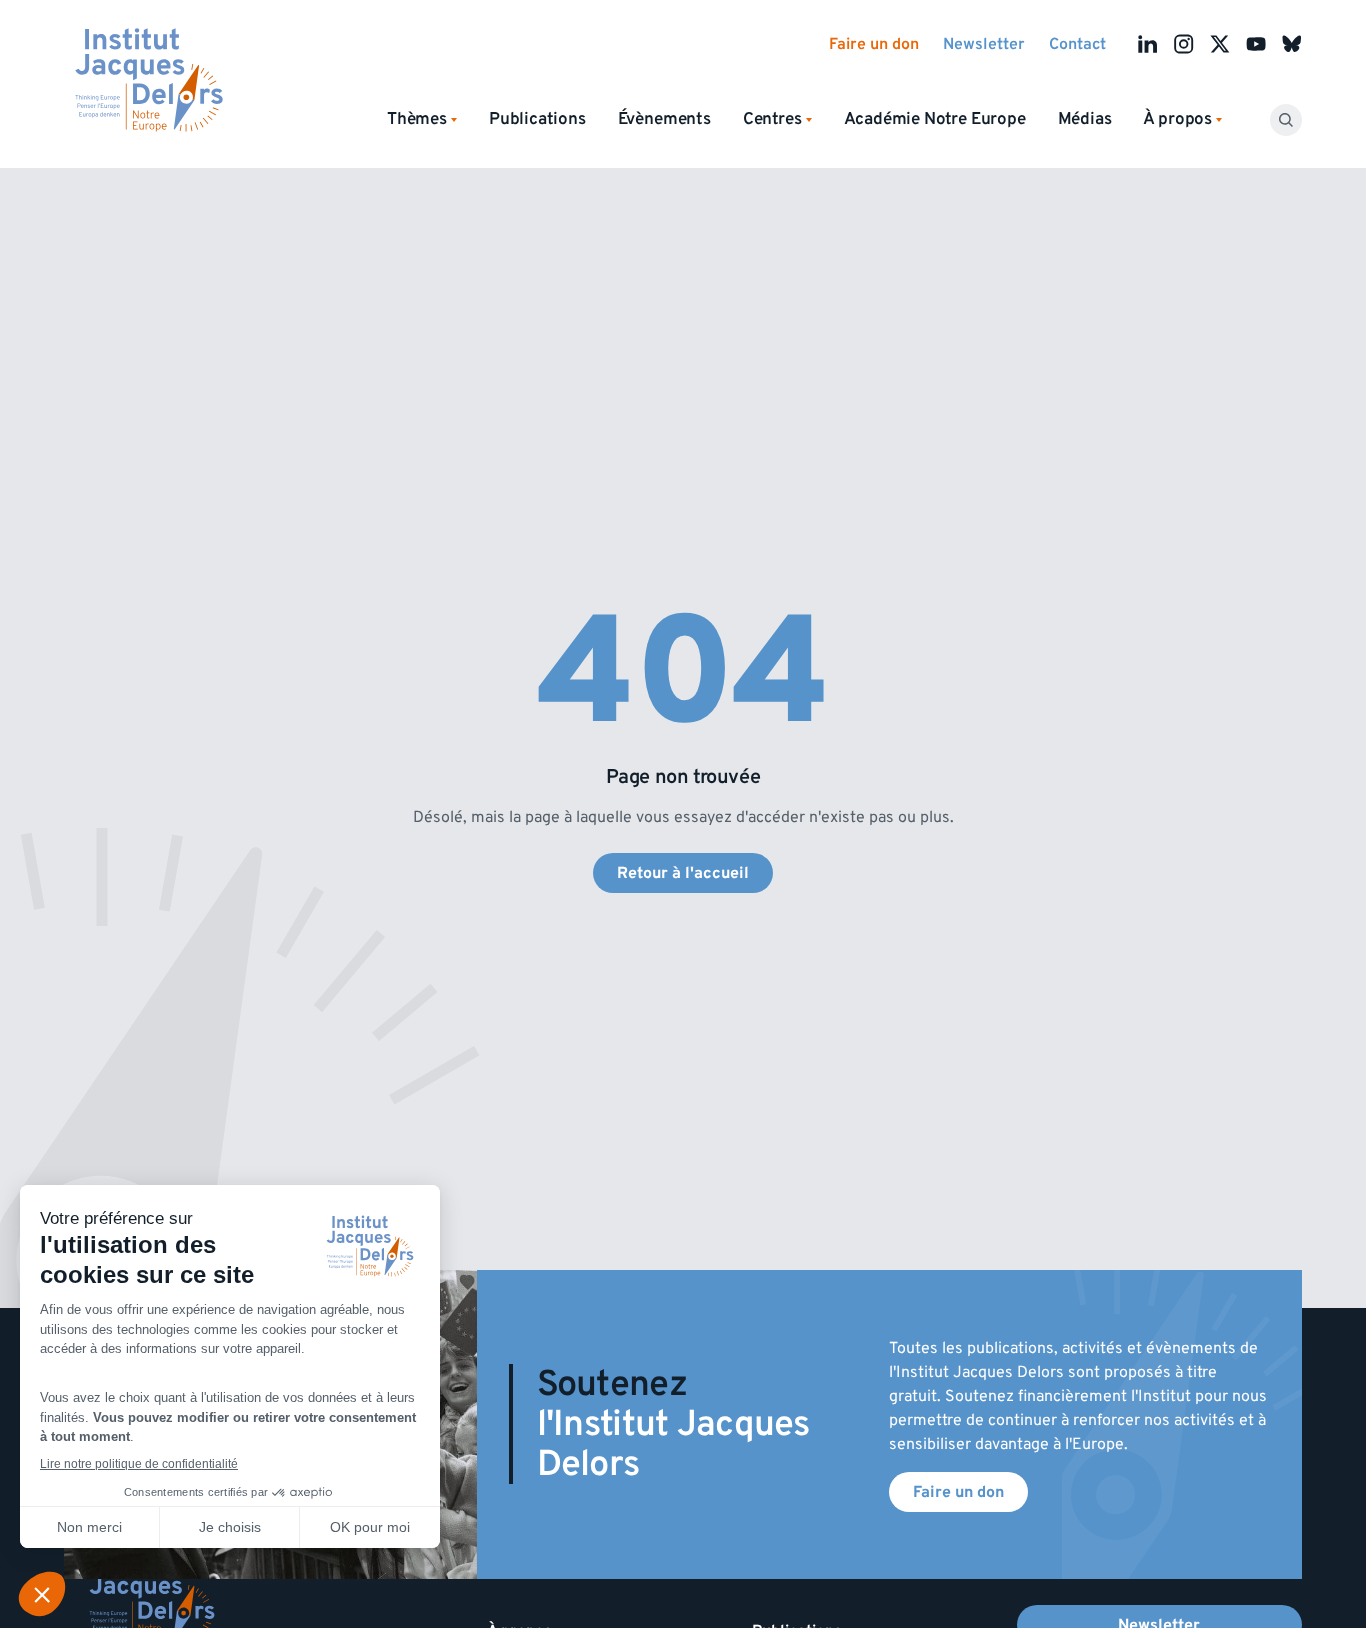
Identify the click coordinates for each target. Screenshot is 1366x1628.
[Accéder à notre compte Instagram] (1184, 44)
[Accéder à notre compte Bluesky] (1292, 44)
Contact (1077, 44)
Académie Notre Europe (935, 119)
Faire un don (874, 44)
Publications (537, 119)
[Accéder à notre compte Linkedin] (1148, 44)
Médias (1085, 119)
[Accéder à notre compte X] (1220, 44)
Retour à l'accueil (683, 873)
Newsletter (984, 44)
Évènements (664, 119)
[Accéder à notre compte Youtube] (1256, 44)
